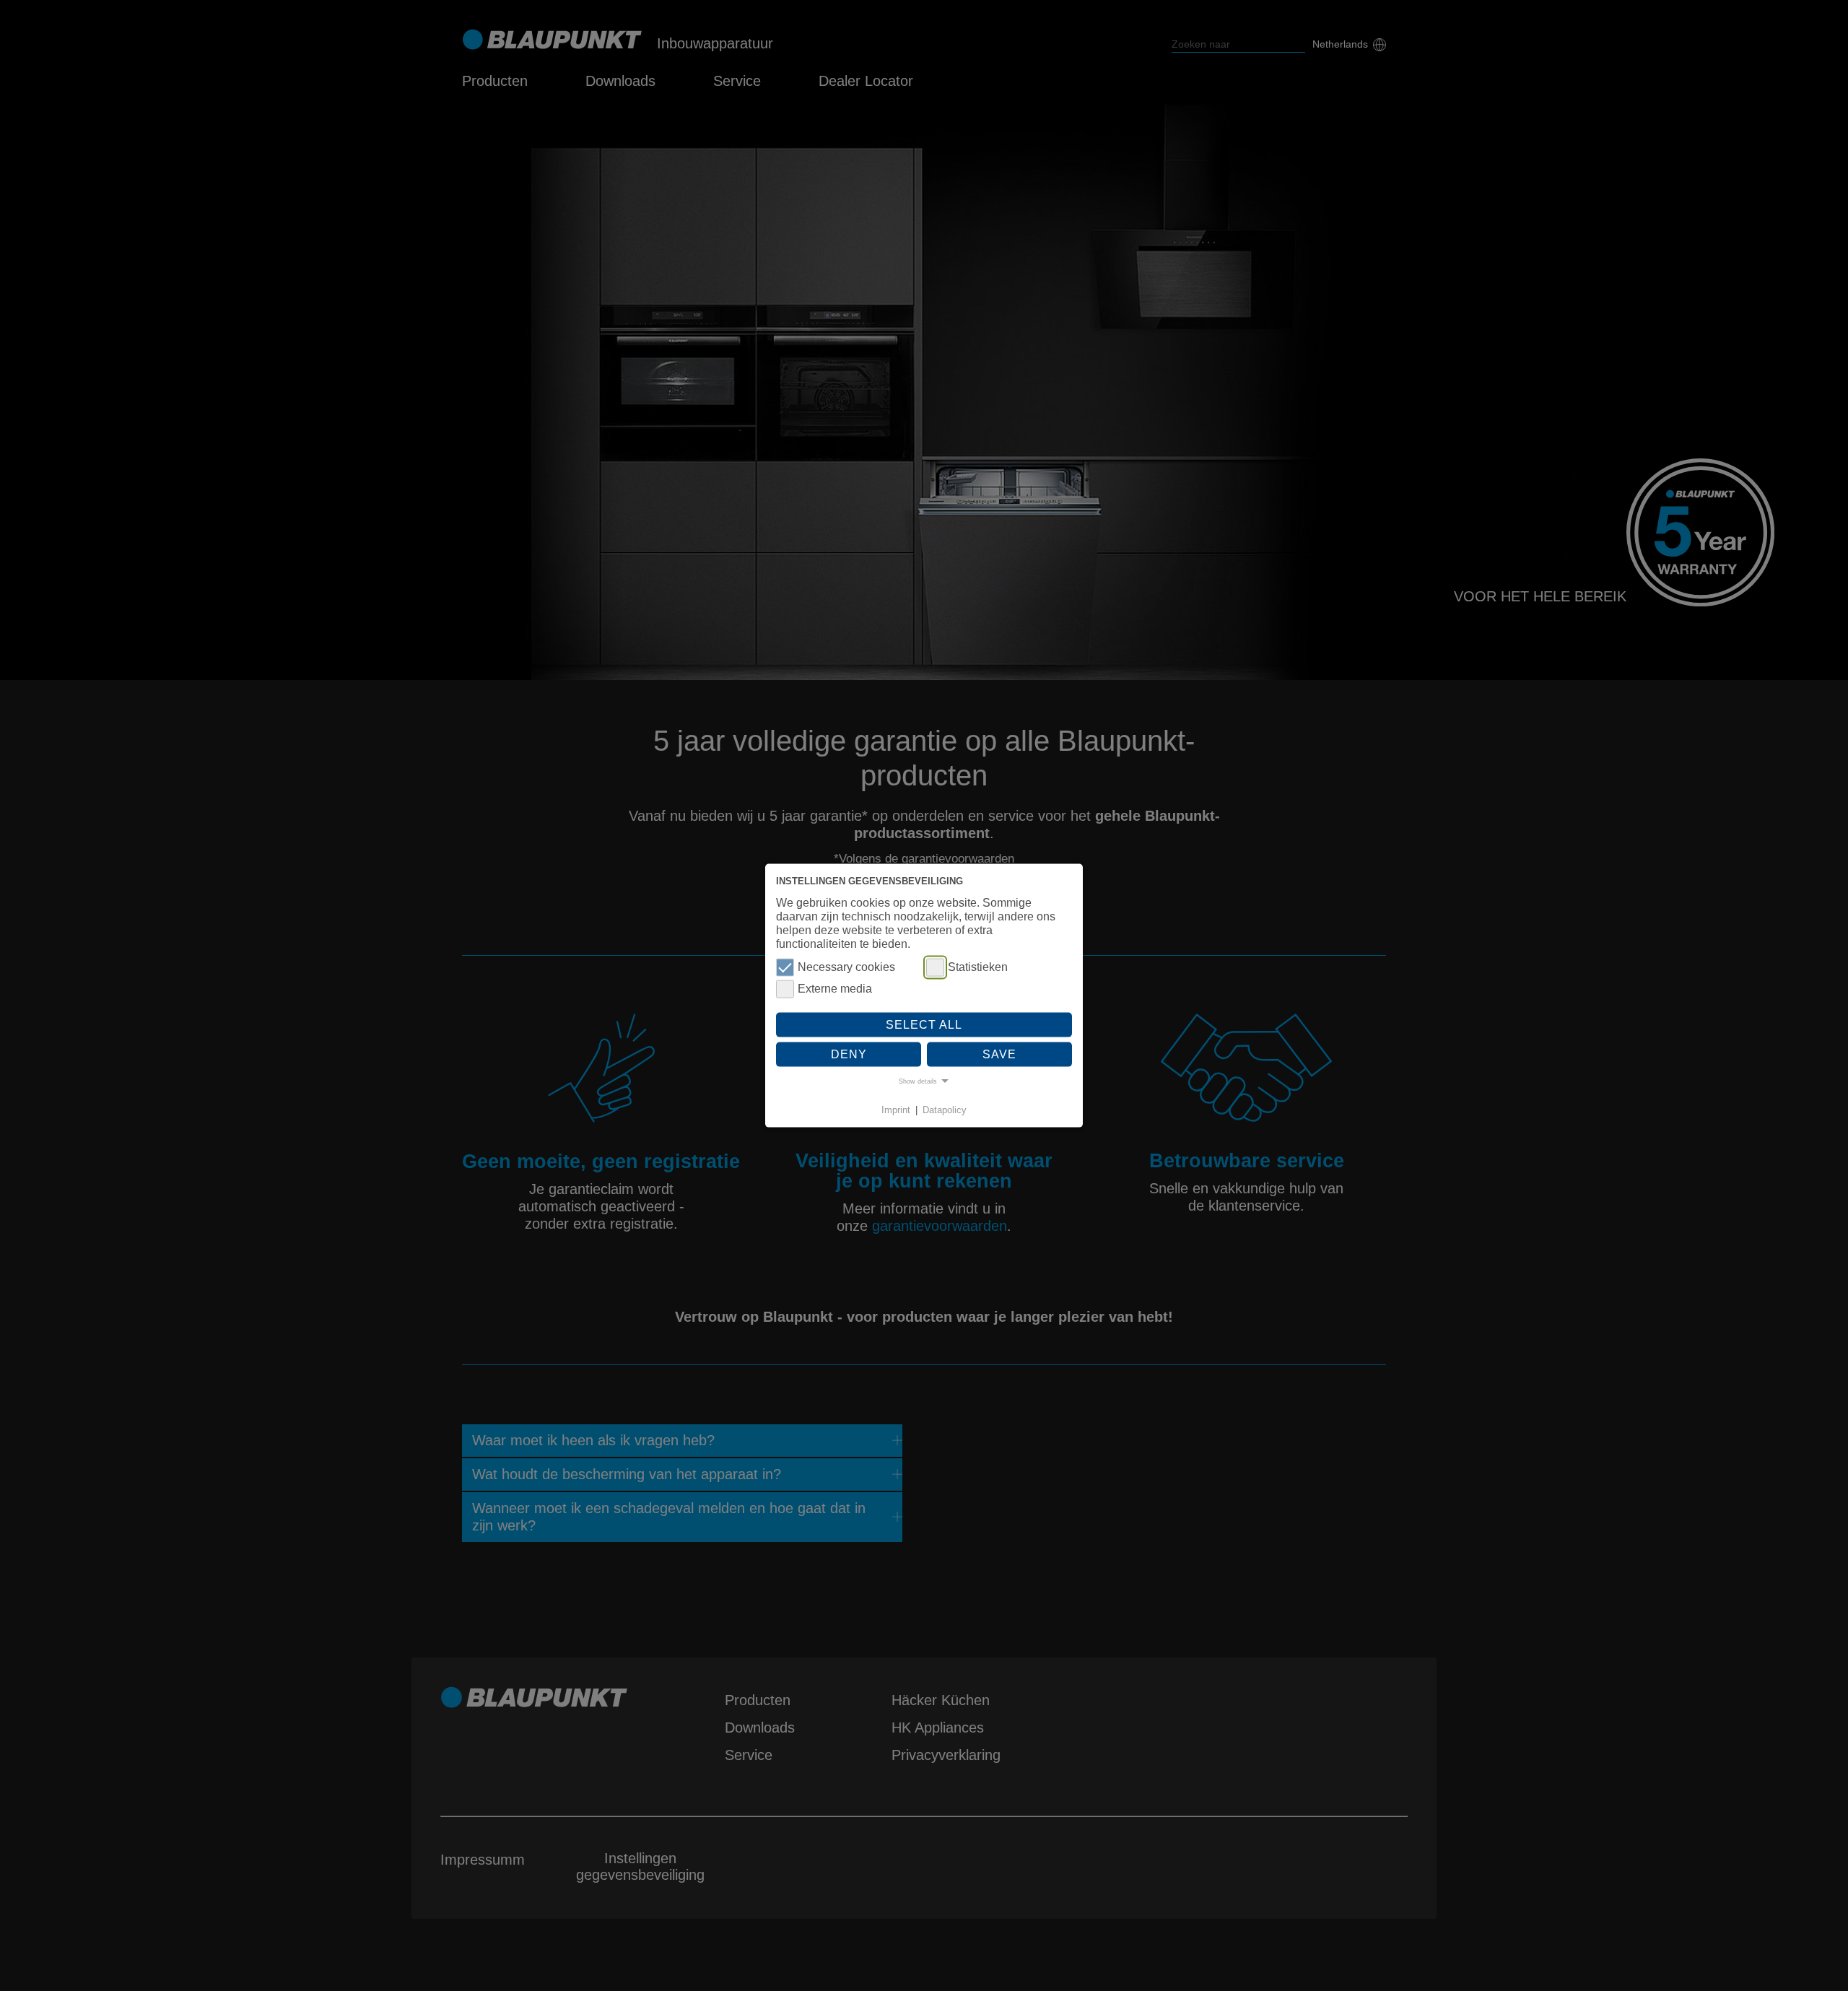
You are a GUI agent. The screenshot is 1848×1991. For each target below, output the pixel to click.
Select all (924, 1024)
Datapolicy (945, 1109)
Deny (849, 1054)
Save (999, 1054)
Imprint (896, 1109)
